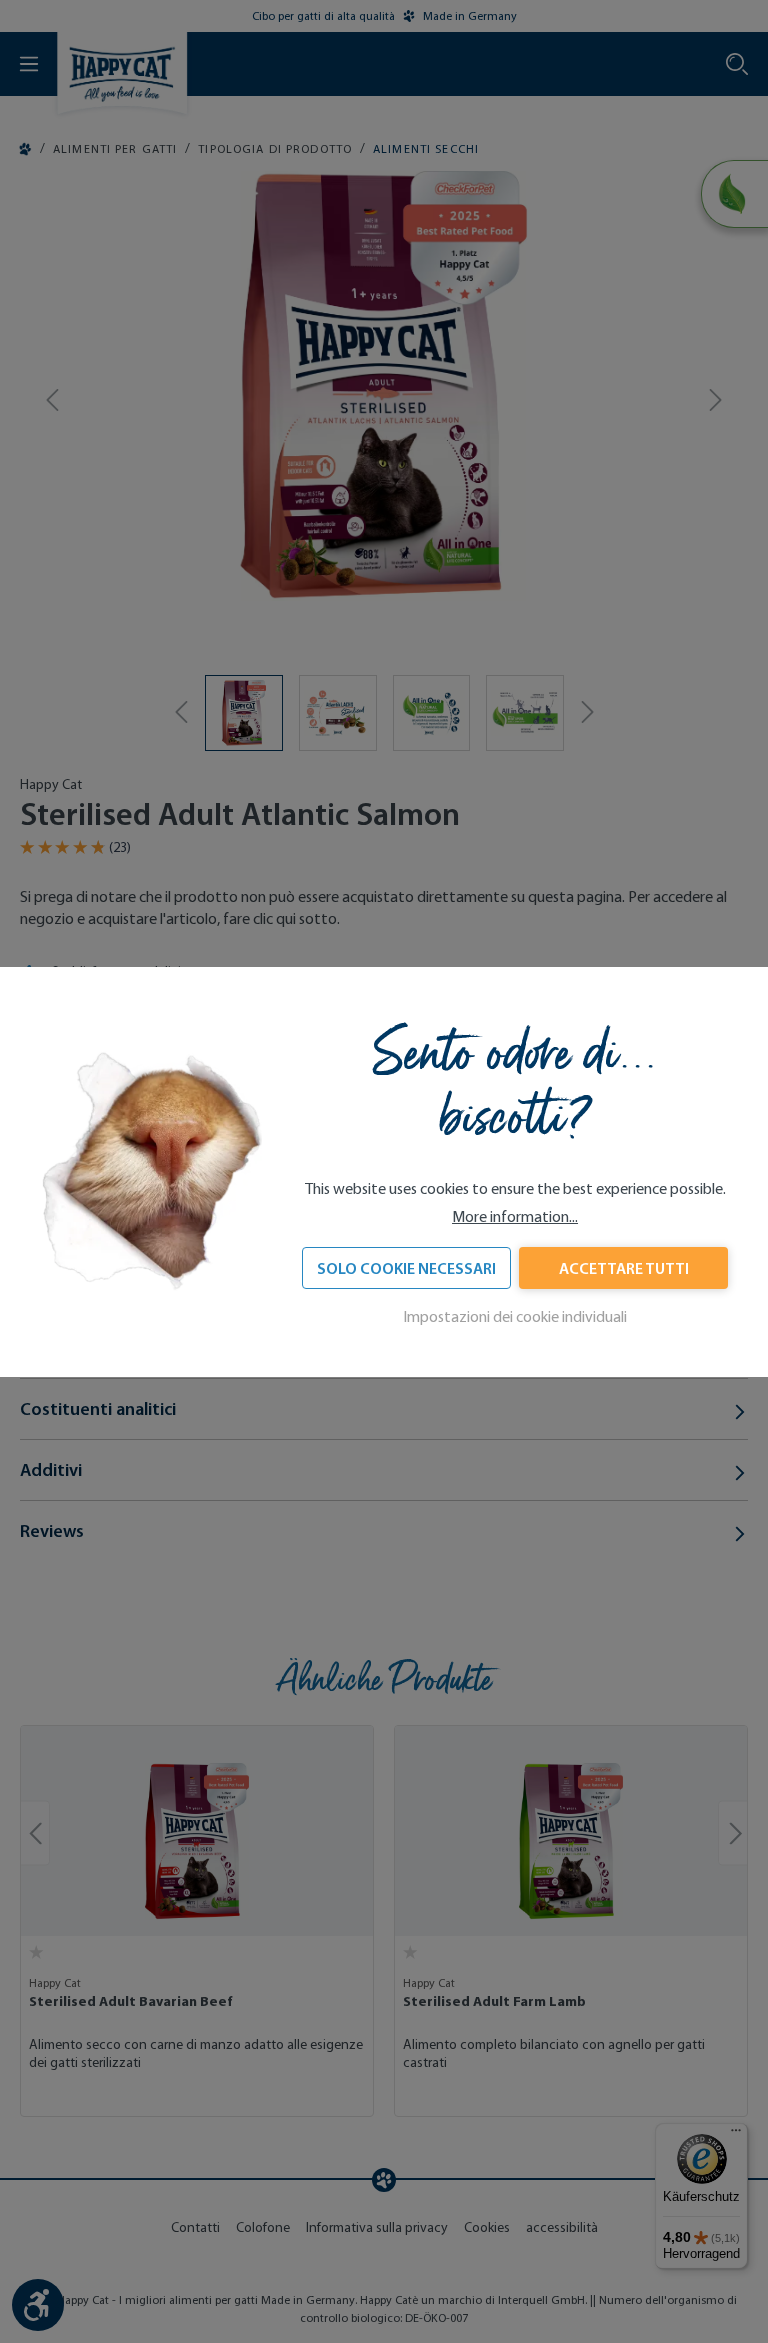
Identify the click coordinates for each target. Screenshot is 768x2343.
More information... (515, 1216)
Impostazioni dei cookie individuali (515, 1316)
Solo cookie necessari (406, 1268)
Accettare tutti (624, 1268)
